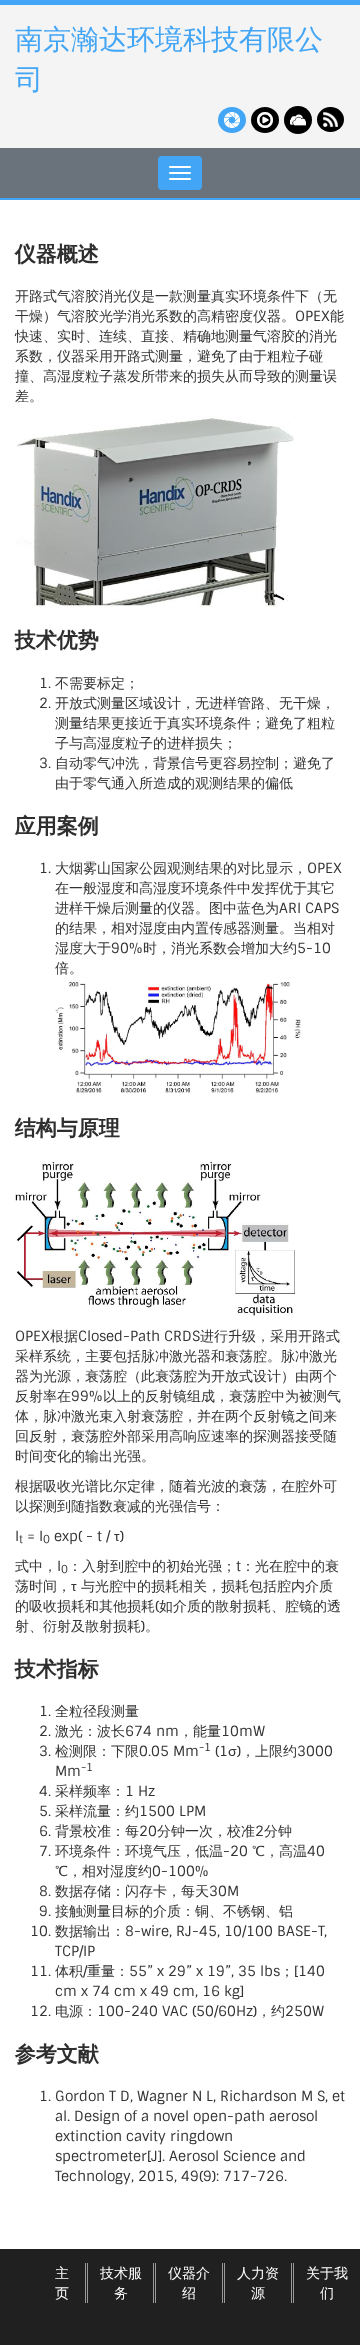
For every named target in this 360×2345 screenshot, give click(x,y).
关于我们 (327, 2283)
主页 (62, 2283)
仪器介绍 (189, 2283)
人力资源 (258, 2283)
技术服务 (121, 2283)
